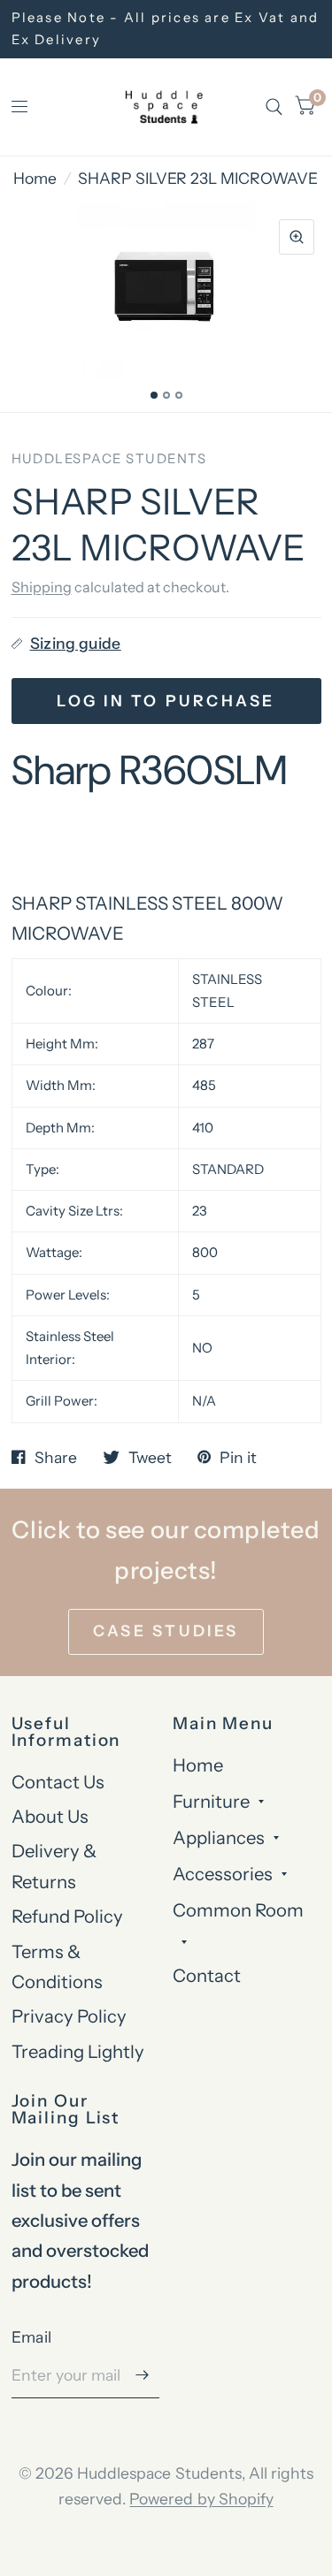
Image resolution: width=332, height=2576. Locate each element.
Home (35, 178)
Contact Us (58, 1782)
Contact (207, 1975)
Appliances (219, 1837)
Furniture (211, 1801)
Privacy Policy (69, 2016)
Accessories (223, 1874)
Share (56, 1458)
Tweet (150, 1458)
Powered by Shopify (201, 2499)
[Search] (274, 107)
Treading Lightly (78, 2051)
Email (32, 2337)
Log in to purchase (166, 701)
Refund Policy (67, 1916)
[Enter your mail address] (142, 2375)
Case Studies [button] (166, 1631)
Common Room (238, 1910)
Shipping (42, 587)
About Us (50, 1816)
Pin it (238, 1458)
